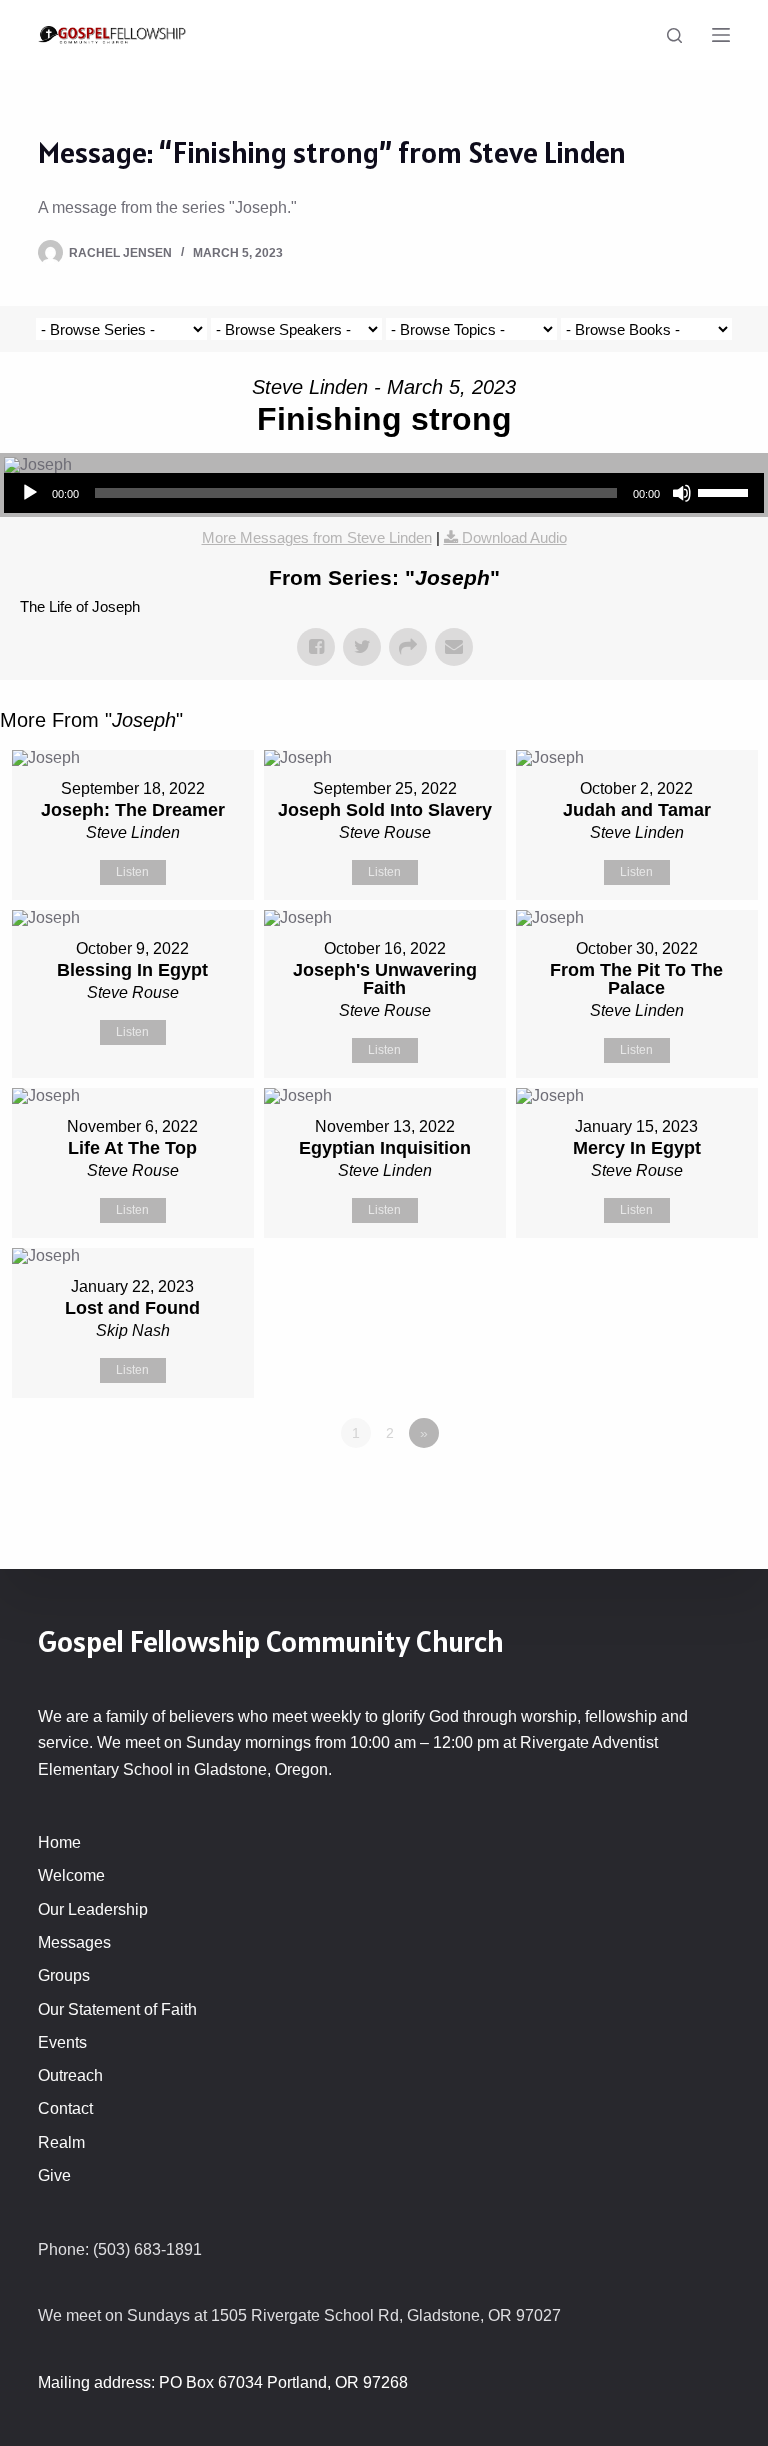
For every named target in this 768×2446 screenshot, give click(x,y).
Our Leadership (93, 1909)
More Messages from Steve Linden (317, 537)
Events (62, 2042)
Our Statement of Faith (117, 2009)
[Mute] (682, 493)
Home (59, 1842)
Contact (65, 2108)
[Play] (30, 493)
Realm (61, 2142)
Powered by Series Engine (694, 1488)
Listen (132, 872)
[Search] (674, 35)
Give (54, 2175)
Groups (64, 1975)
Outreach (70, 2075)
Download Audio (514, 537)
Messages (74, 1942)
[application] (384, 493)
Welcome (71, 1875)
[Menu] (721, 35)
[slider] (726, 491)
